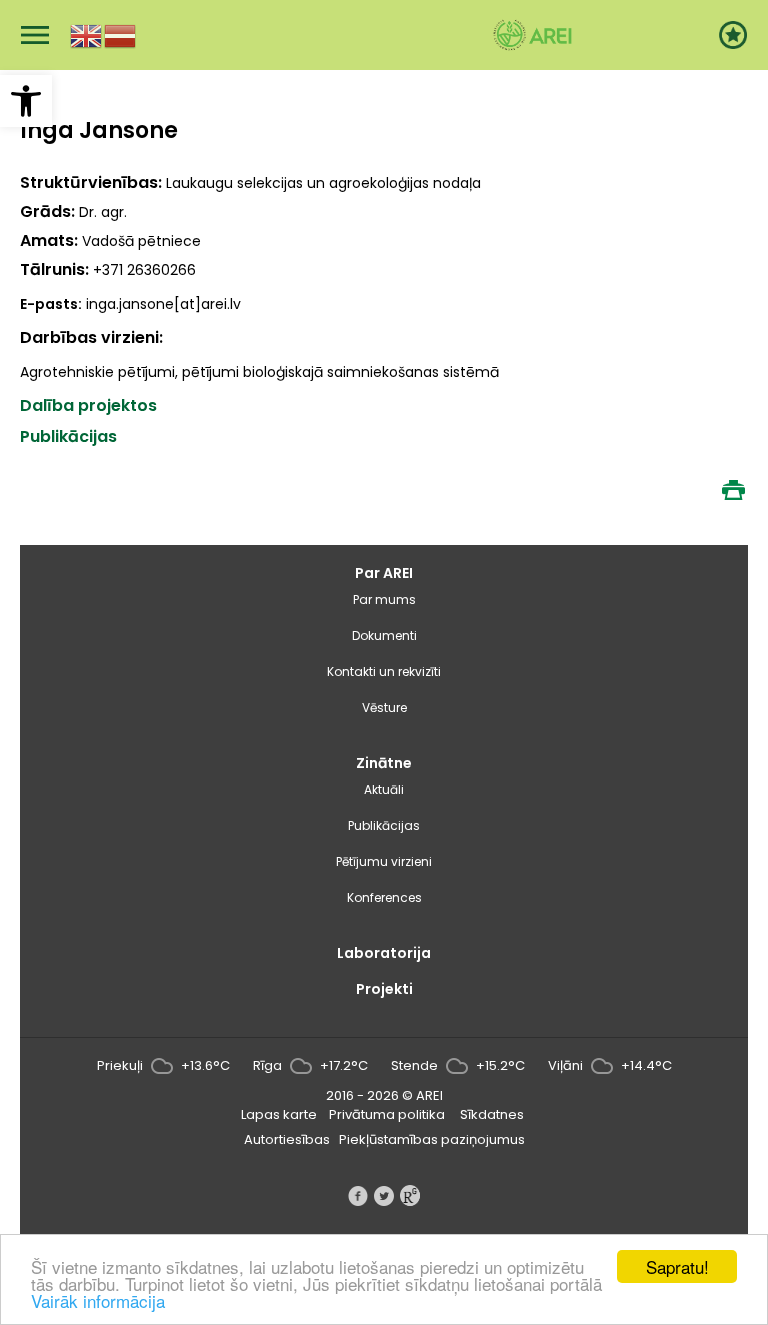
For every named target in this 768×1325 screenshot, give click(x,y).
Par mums (384, 599)
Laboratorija (384, 953)
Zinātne (384, 763)
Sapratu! (677, 1266)
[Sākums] (532, 35)
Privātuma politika (387, 1114)
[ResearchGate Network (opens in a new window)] (410, 1195)
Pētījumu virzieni (384, 861)
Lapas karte (279, 1114)
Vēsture (384, 707)
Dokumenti (384, 635)
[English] (87, 34)
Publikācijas (384, 825)
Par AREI (384, 573)
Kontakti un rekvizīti (384, 671)
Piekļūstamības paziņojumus (432, 1139)
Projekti (384, 989)
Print (733, 490)
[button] (26, 101)
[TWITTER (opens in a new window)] (384, 1196)
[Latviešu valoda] (121, 34)
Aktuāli (384, 789)
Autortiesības (287, 1139)
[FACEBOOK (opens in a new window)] (358, 1196)
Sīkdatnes (492, 1114)
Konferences (384, 897)
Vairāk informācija (98, 1300)
